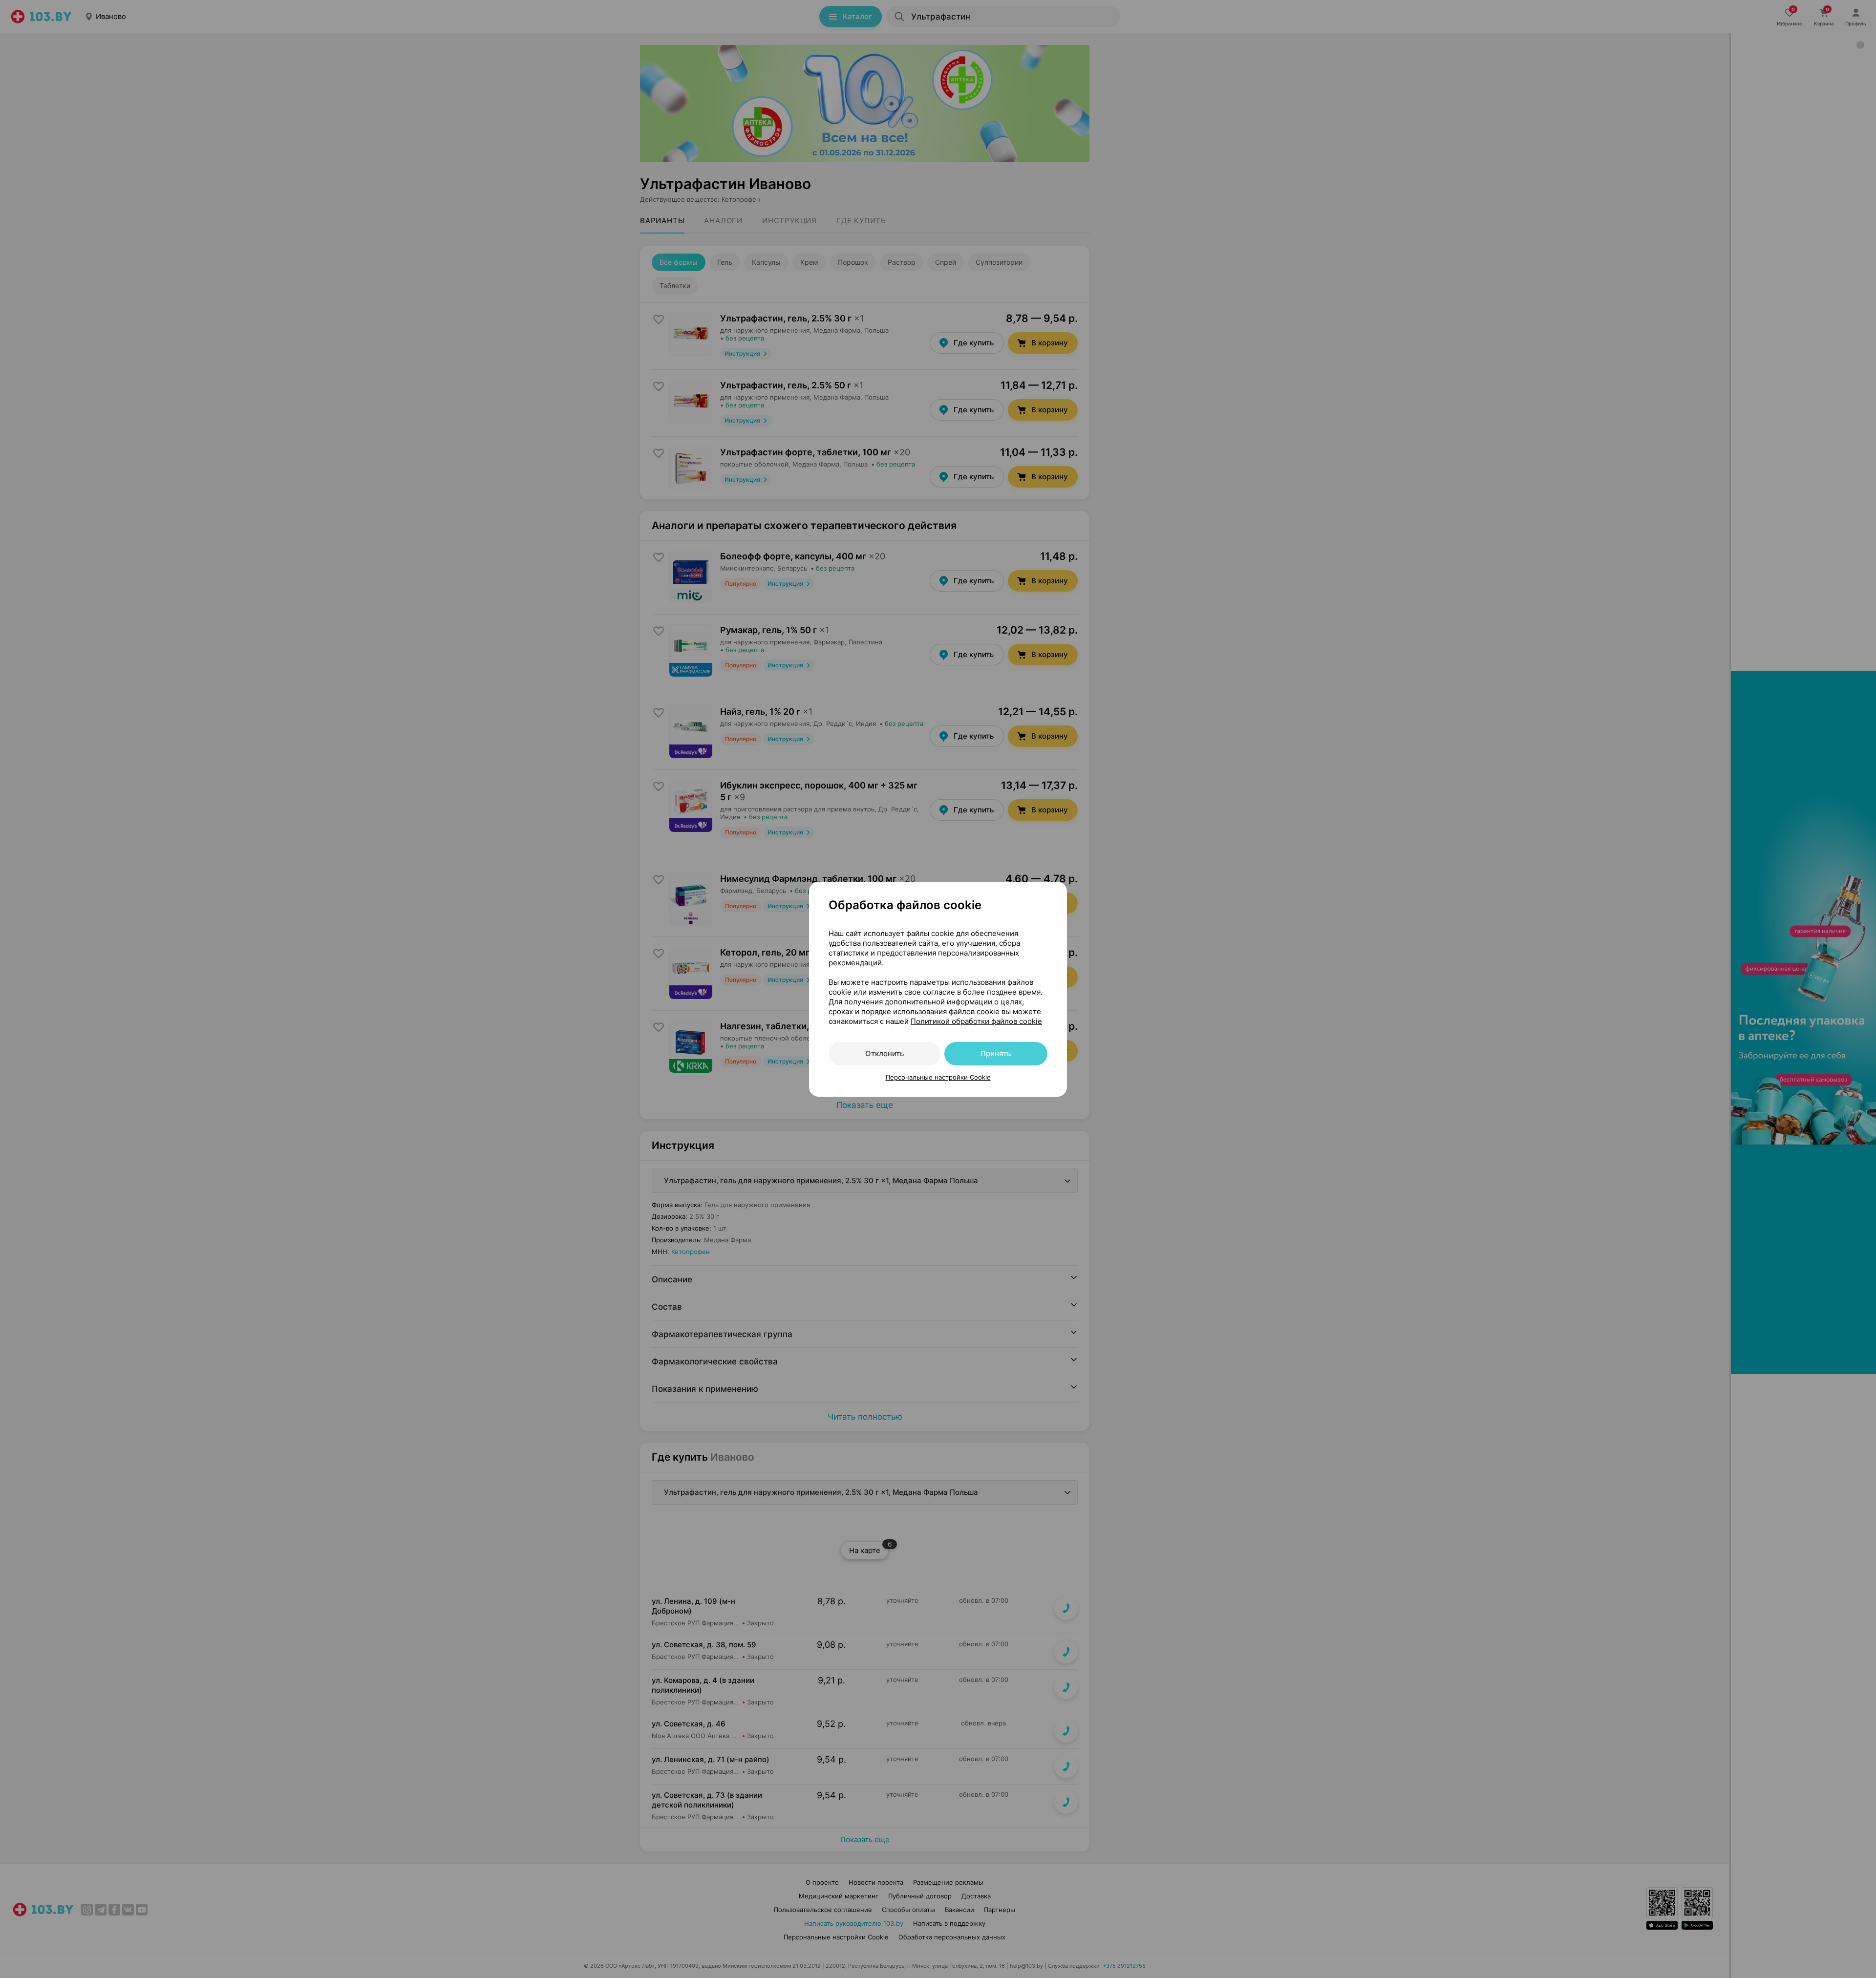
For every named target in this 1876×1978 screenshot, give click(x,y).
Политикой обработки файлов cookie (976, 1021)
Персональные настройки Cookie (938, 1077)
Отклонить (885, 1053)
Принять (996, 1053)
